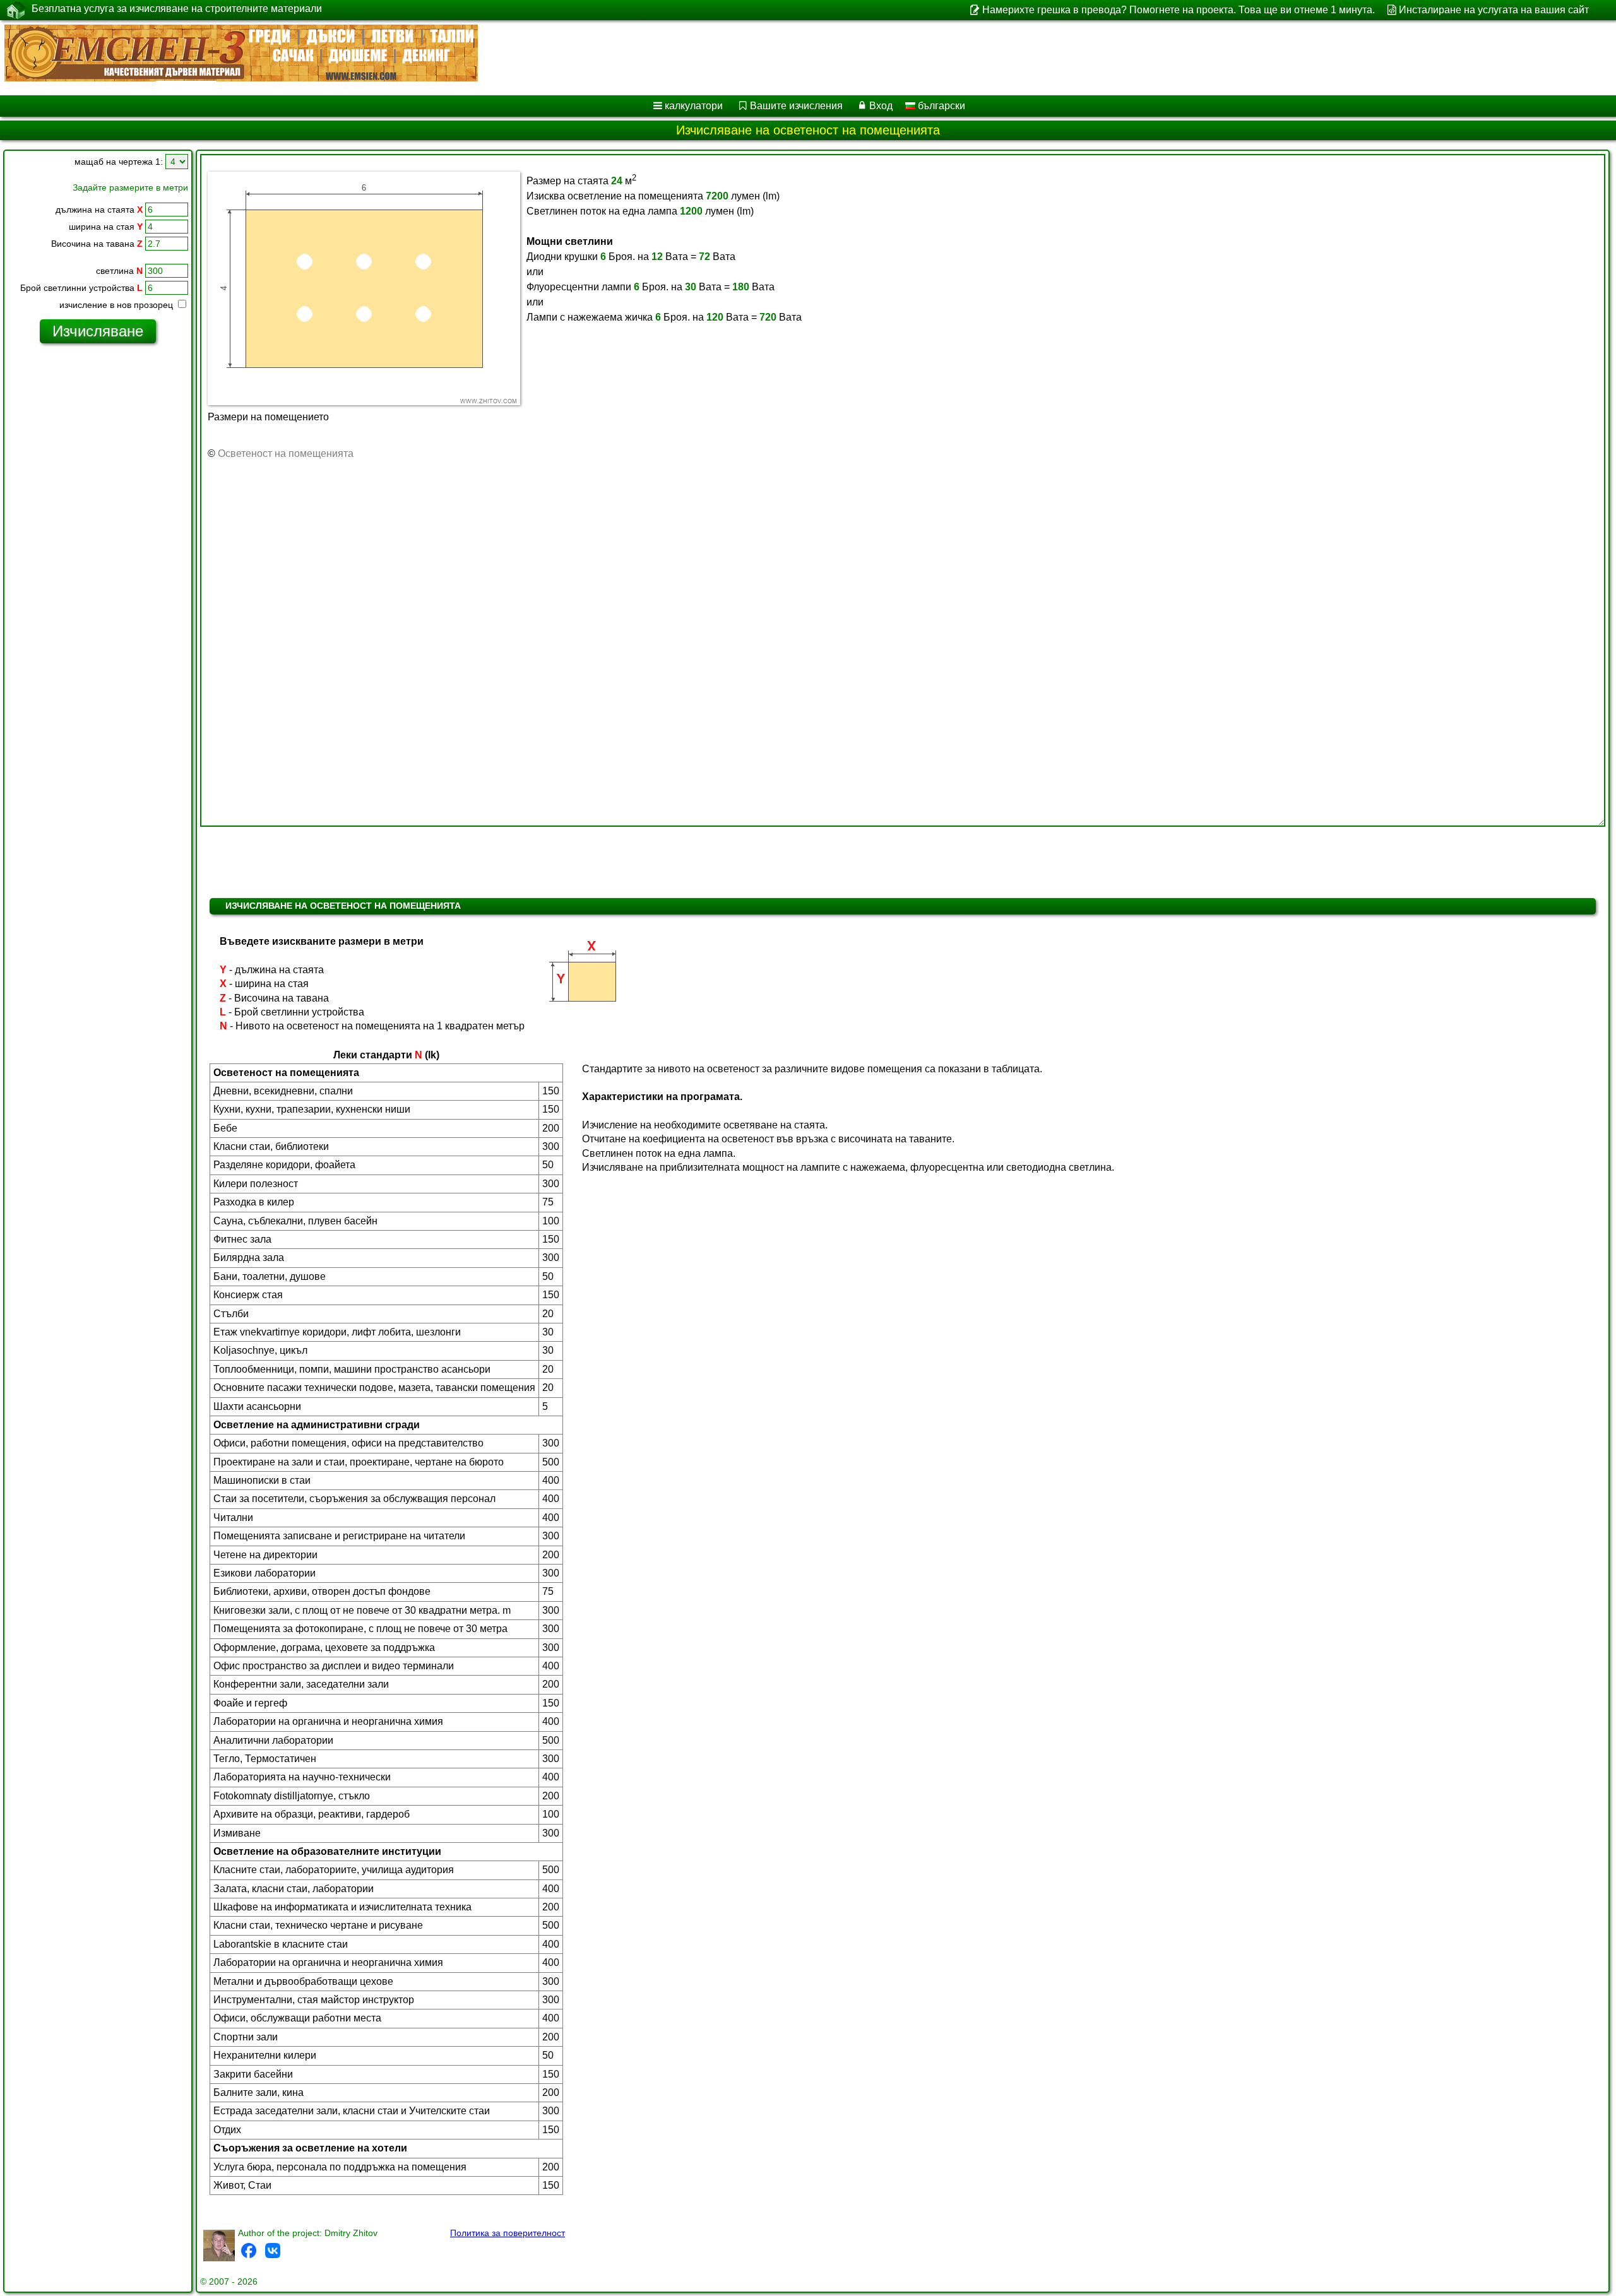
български (940, 106)
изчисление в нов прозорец (117, 305)
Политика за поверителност (508, 2233)
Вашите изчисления (796, 106)
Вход (881, 106)
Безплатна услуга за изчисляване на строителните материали (177, 9)
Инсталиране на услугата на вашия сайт (1494, 10)
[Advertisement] (98, 546)
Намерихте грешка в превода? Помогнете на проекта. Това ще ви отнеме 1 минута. (1178, 10)
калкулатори (694, 106)
